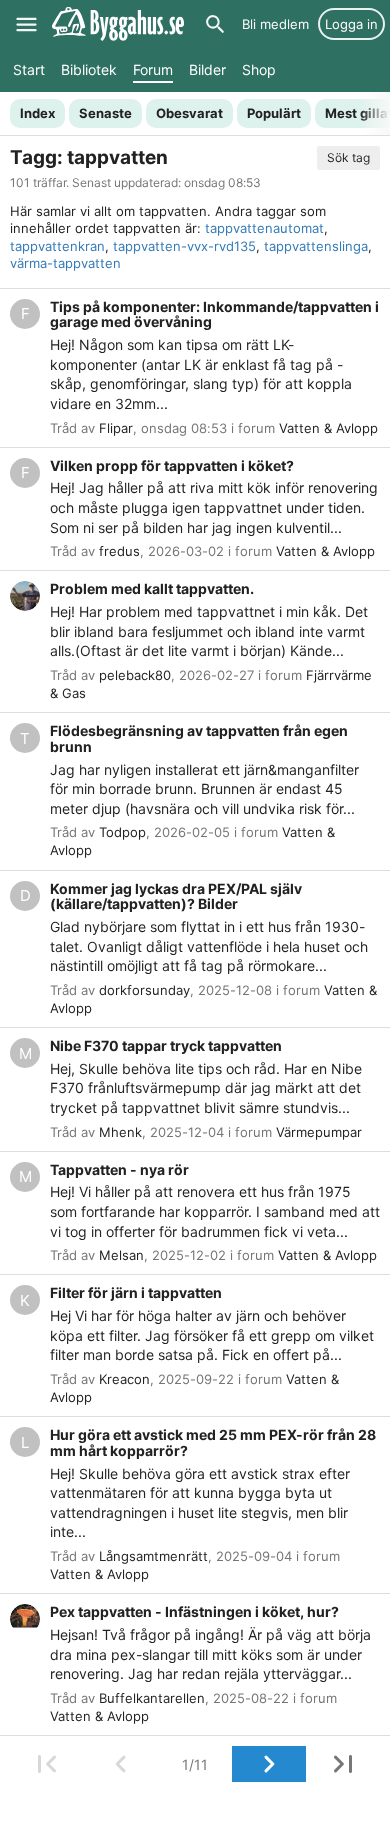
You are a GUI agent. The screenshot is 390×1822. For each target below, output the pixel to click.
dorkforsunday (144, 990)
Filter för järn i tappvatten (136, 1292)
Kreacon (124, 1379)
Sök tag (348, 157)
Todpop (122, 832)
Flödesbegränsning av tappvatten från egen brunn (199, 738)
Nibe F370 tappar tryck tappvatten (166, 1045)
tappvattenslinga (316, 246)
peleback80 (135, 675)
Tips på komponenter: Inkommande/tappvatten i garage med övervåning (214, 314)
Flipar (116, 428)
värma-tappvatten (65, 263)
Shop (259, 69)
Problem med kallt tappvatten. (152, 588)
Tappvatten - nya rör (119, 1169)
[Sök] (215, 24)
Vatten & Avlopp (328, 428)
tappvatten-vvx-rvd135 (184, 246)
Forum (153, 69)
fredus (119, 551)
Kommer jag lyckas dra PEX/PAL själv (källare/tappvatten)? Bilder (176, 896)
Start (29, 69)
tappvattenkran (57, 246)
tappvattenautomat (264, 228)
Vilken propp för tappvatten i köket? (172, 465)
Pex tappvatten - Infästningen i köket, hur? (194, 1611)
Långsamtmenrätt (153, 1556)
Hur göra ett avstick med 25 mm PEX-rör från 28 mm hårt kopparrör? (213, 1442)
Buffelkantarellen (152, 1698)
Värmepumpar (319, 1132)
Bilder (207, 69)
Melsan (121, 1255)
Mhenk (120, 1132)
